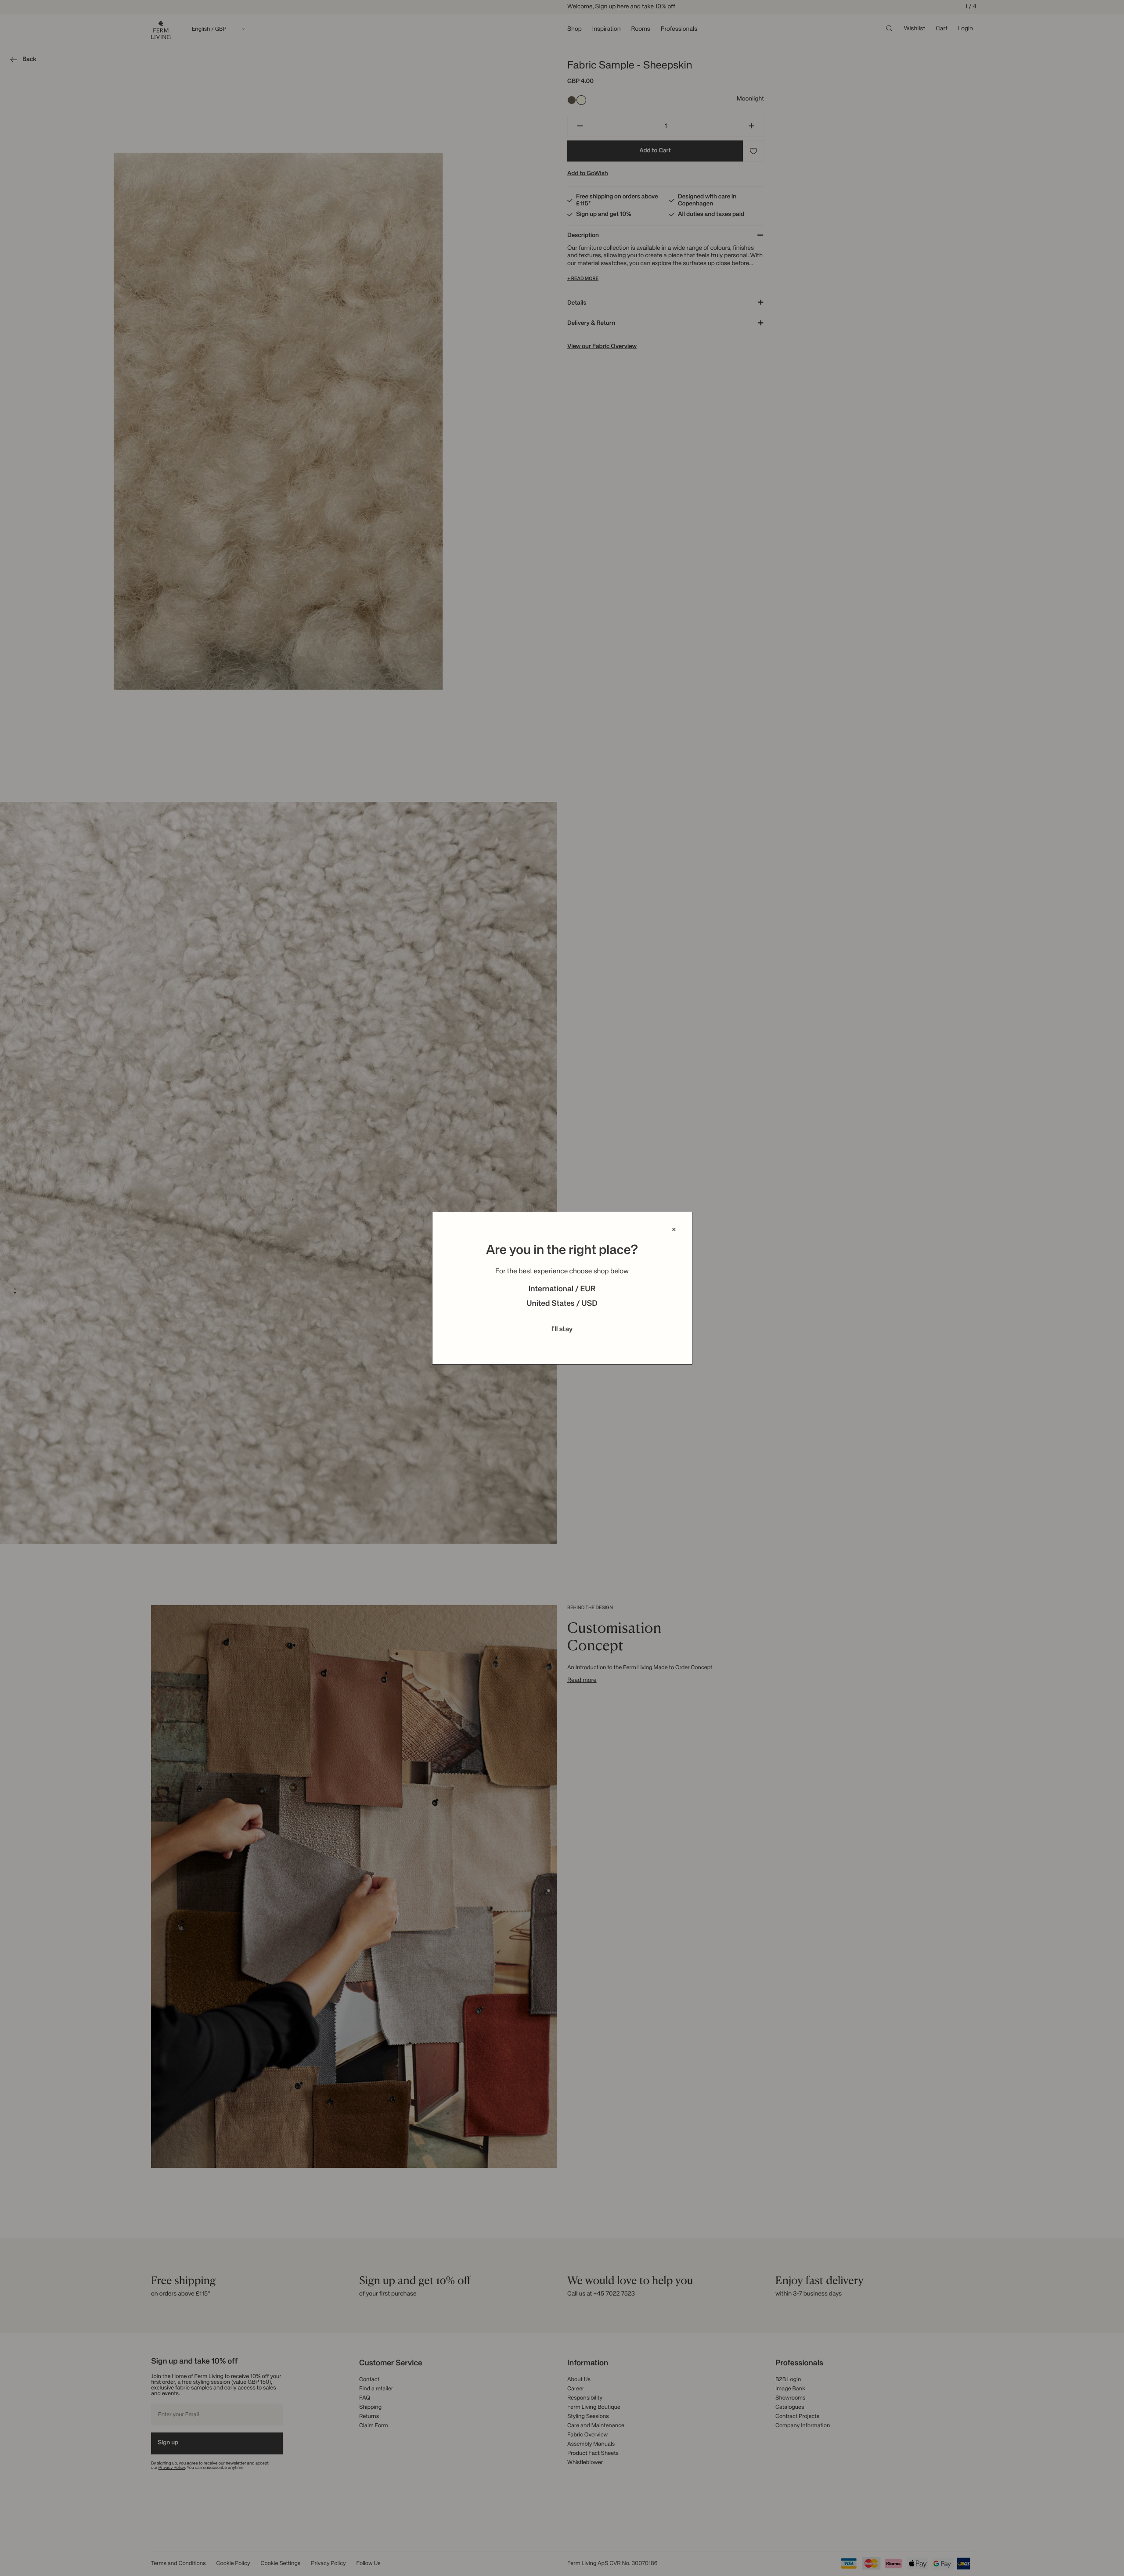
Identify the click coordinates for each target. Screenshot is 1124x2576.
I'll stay (562, 1329)
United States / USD (562, 1304)
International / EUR (562, 1290)
